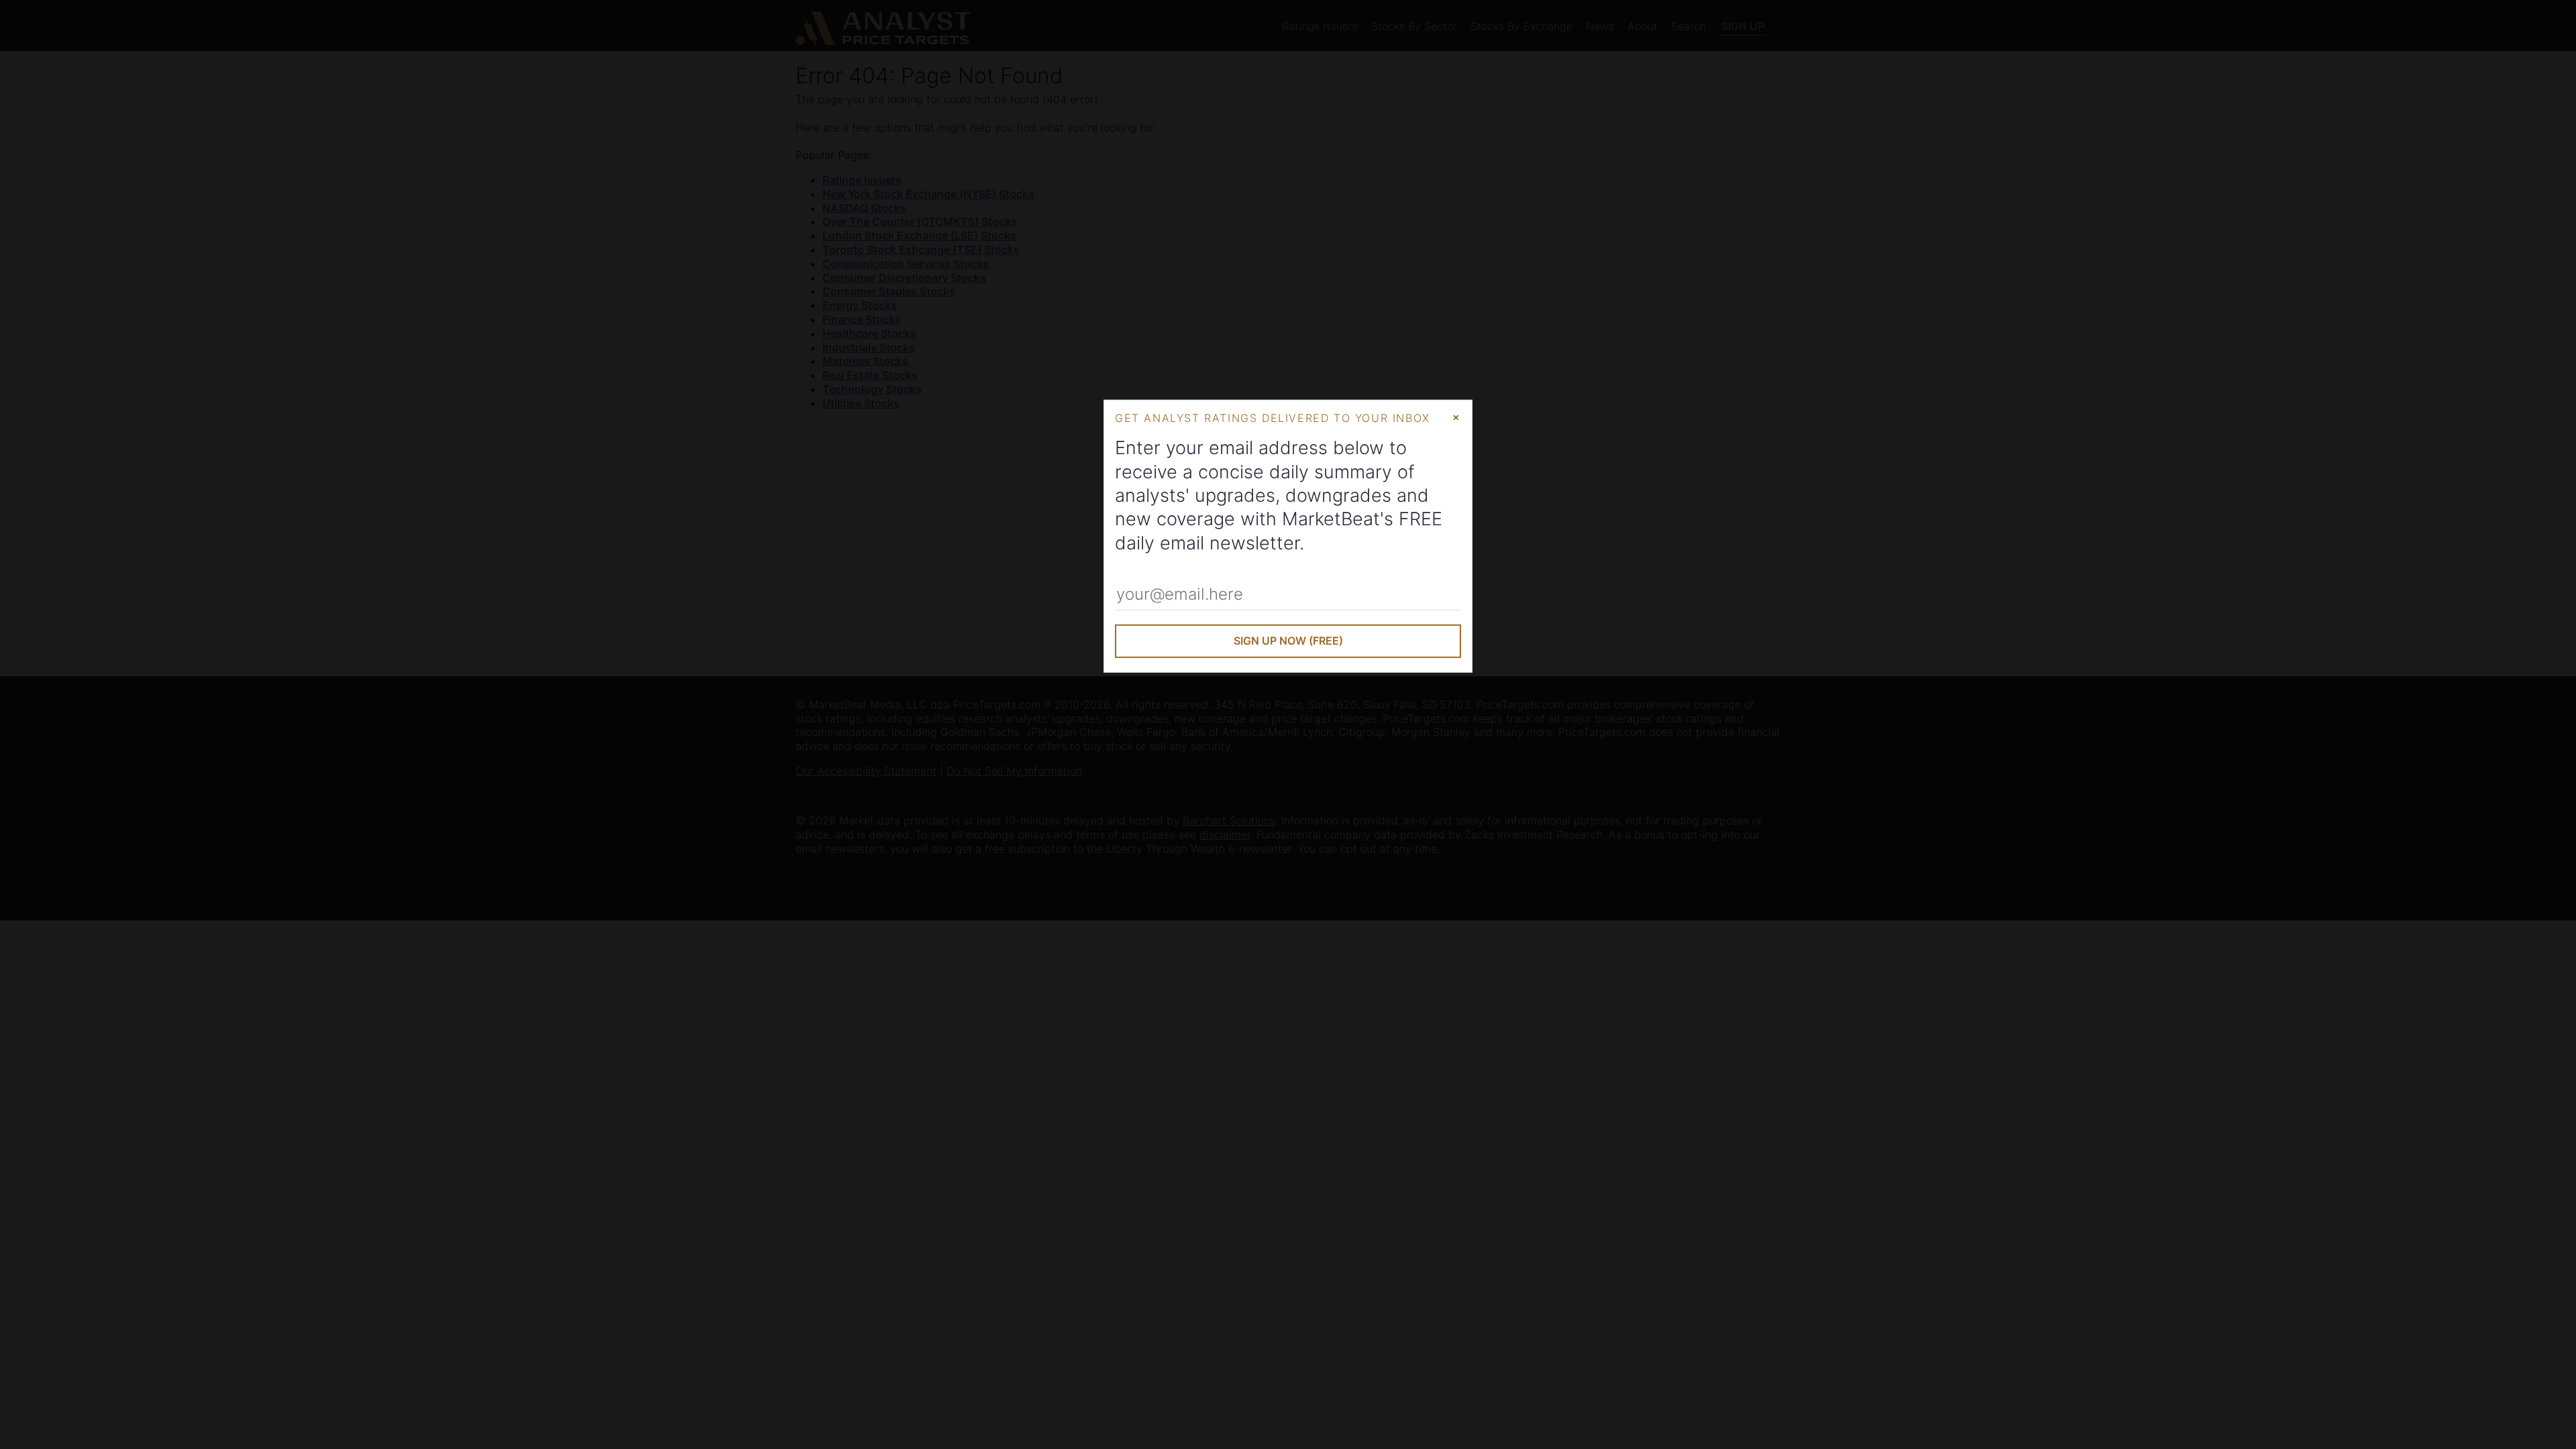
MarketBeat (1331, 519)
